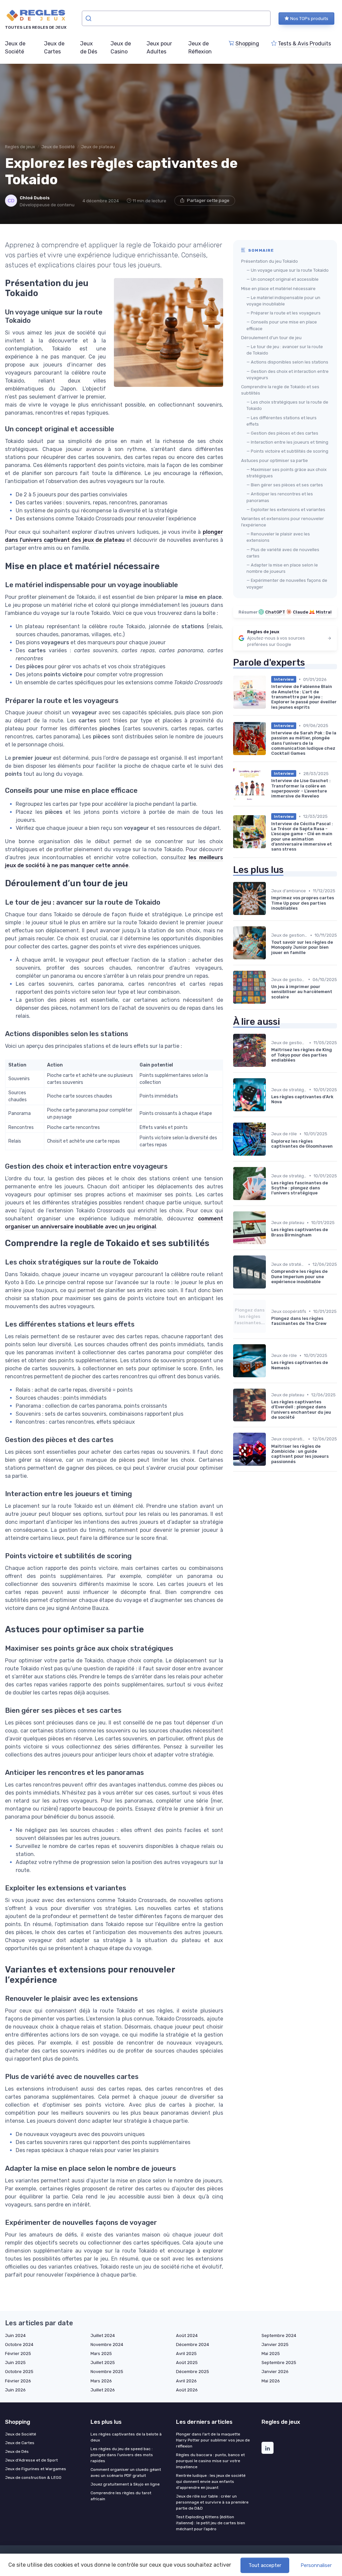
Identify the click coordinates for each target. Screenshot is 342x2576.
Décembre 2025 (193, 2372)
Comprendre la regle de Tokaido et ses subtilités (280, 390)
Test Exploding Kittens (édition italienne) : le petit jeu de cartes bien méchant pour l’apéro (211, 2523)
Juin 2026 (15, 2390)
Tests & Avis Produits (304, 44)
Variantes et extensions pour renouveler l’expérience (283, 522)
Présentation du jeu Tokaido (270, 261)
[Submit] (89, 18)
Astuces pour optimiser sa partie (275, 460)
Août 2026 (187, 2390)
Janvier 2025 (275, 2345)
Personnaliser (316, 2565)
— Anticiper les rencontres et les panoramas (280, 497)
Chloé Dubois (35, 198)
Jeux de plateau (98, 147)
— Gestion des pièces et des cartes (282, 433)
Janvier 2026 (275, 2372)
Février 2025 (18, 2354)
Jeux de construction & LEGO (33, 2478)
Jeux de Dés (89, 48)
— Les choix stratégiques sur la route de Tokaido (287, 405)
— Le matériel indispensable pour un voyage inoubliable (283, 301)
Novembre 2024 (107, 2345)
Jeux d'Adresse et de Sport (31, 2460)
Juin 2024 (15, 2335)
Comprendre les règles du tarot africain (121, 2496)
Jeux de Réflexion (200, 48)
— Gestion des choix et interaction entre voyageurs (288, 375)
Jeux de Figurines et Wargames (36, 2469)
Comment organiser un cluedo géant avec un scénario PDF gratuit (126, 2473)
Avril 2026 (186, 2381)
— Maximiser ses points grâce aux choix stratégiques (287, 473)
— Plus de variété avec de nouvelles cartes (283, 553)
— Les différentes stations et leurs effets (282, 421)
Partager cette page (208, 200)
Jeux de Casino (121, 48)
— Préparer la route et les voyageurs (284, 313)
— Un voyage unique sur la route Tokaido (288, 270)
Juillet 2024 (103, 2335)
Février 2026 (18, 2381)
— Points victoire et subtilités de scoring (287, 451)
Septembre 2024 (279, 2335)
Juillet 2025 (103, 2363)
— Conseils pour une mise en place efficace (282, 325)
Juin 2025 (15, 2363)
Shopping (247, 44)
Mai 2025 (271, 2354)
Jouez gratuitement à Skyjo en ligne (125, 2484)
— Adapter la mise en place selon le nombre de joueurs (282, 568)
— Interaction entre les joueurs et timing (287, 442)
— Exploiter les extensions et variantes (286, 510)
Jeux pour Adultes (159, 48)
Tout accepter (265, 2565)
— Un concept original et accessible (283, 279)
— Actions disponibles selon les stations (287, 362)
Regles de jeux (20, 147)
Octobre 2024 (19, 2345)
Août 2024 (187, 2335)
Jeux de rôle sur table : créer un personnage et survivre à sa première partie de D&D (212, 2502)
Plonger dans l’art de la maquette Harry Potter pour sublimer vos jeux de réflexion (213, 2440)
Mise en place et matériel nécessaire (278, 289)
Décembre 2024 (193, 2345)
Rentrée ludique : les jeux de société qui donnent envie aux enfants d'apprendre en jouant (211, 2482)
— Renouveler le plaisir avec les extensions (278, 537)
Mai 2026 (271, 2381)
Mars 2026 (101, 2381)
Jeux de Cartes (54, 48)
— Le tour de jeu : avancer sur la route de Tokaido (285, 350)
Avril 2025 (186, 2354)
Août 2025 (187, 2363)
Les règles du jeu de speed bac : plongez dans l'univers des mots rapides (122, 2455)
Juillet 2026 (103, 2390)
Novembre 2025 (107, 2372)
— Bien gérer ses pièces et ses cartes (285, 485)
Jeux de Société (15, 48)
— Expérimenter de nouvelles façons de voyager (287, 583)
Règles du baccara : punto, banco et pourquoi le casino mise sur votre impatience (210, 2461)
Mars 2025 (101, 2354)
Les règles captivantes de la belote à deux (126, 2437)
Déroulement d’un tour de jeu (271, 338)
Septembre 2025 (279, 2363)
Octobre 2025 (19, 2372)
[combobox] (176, 18)
